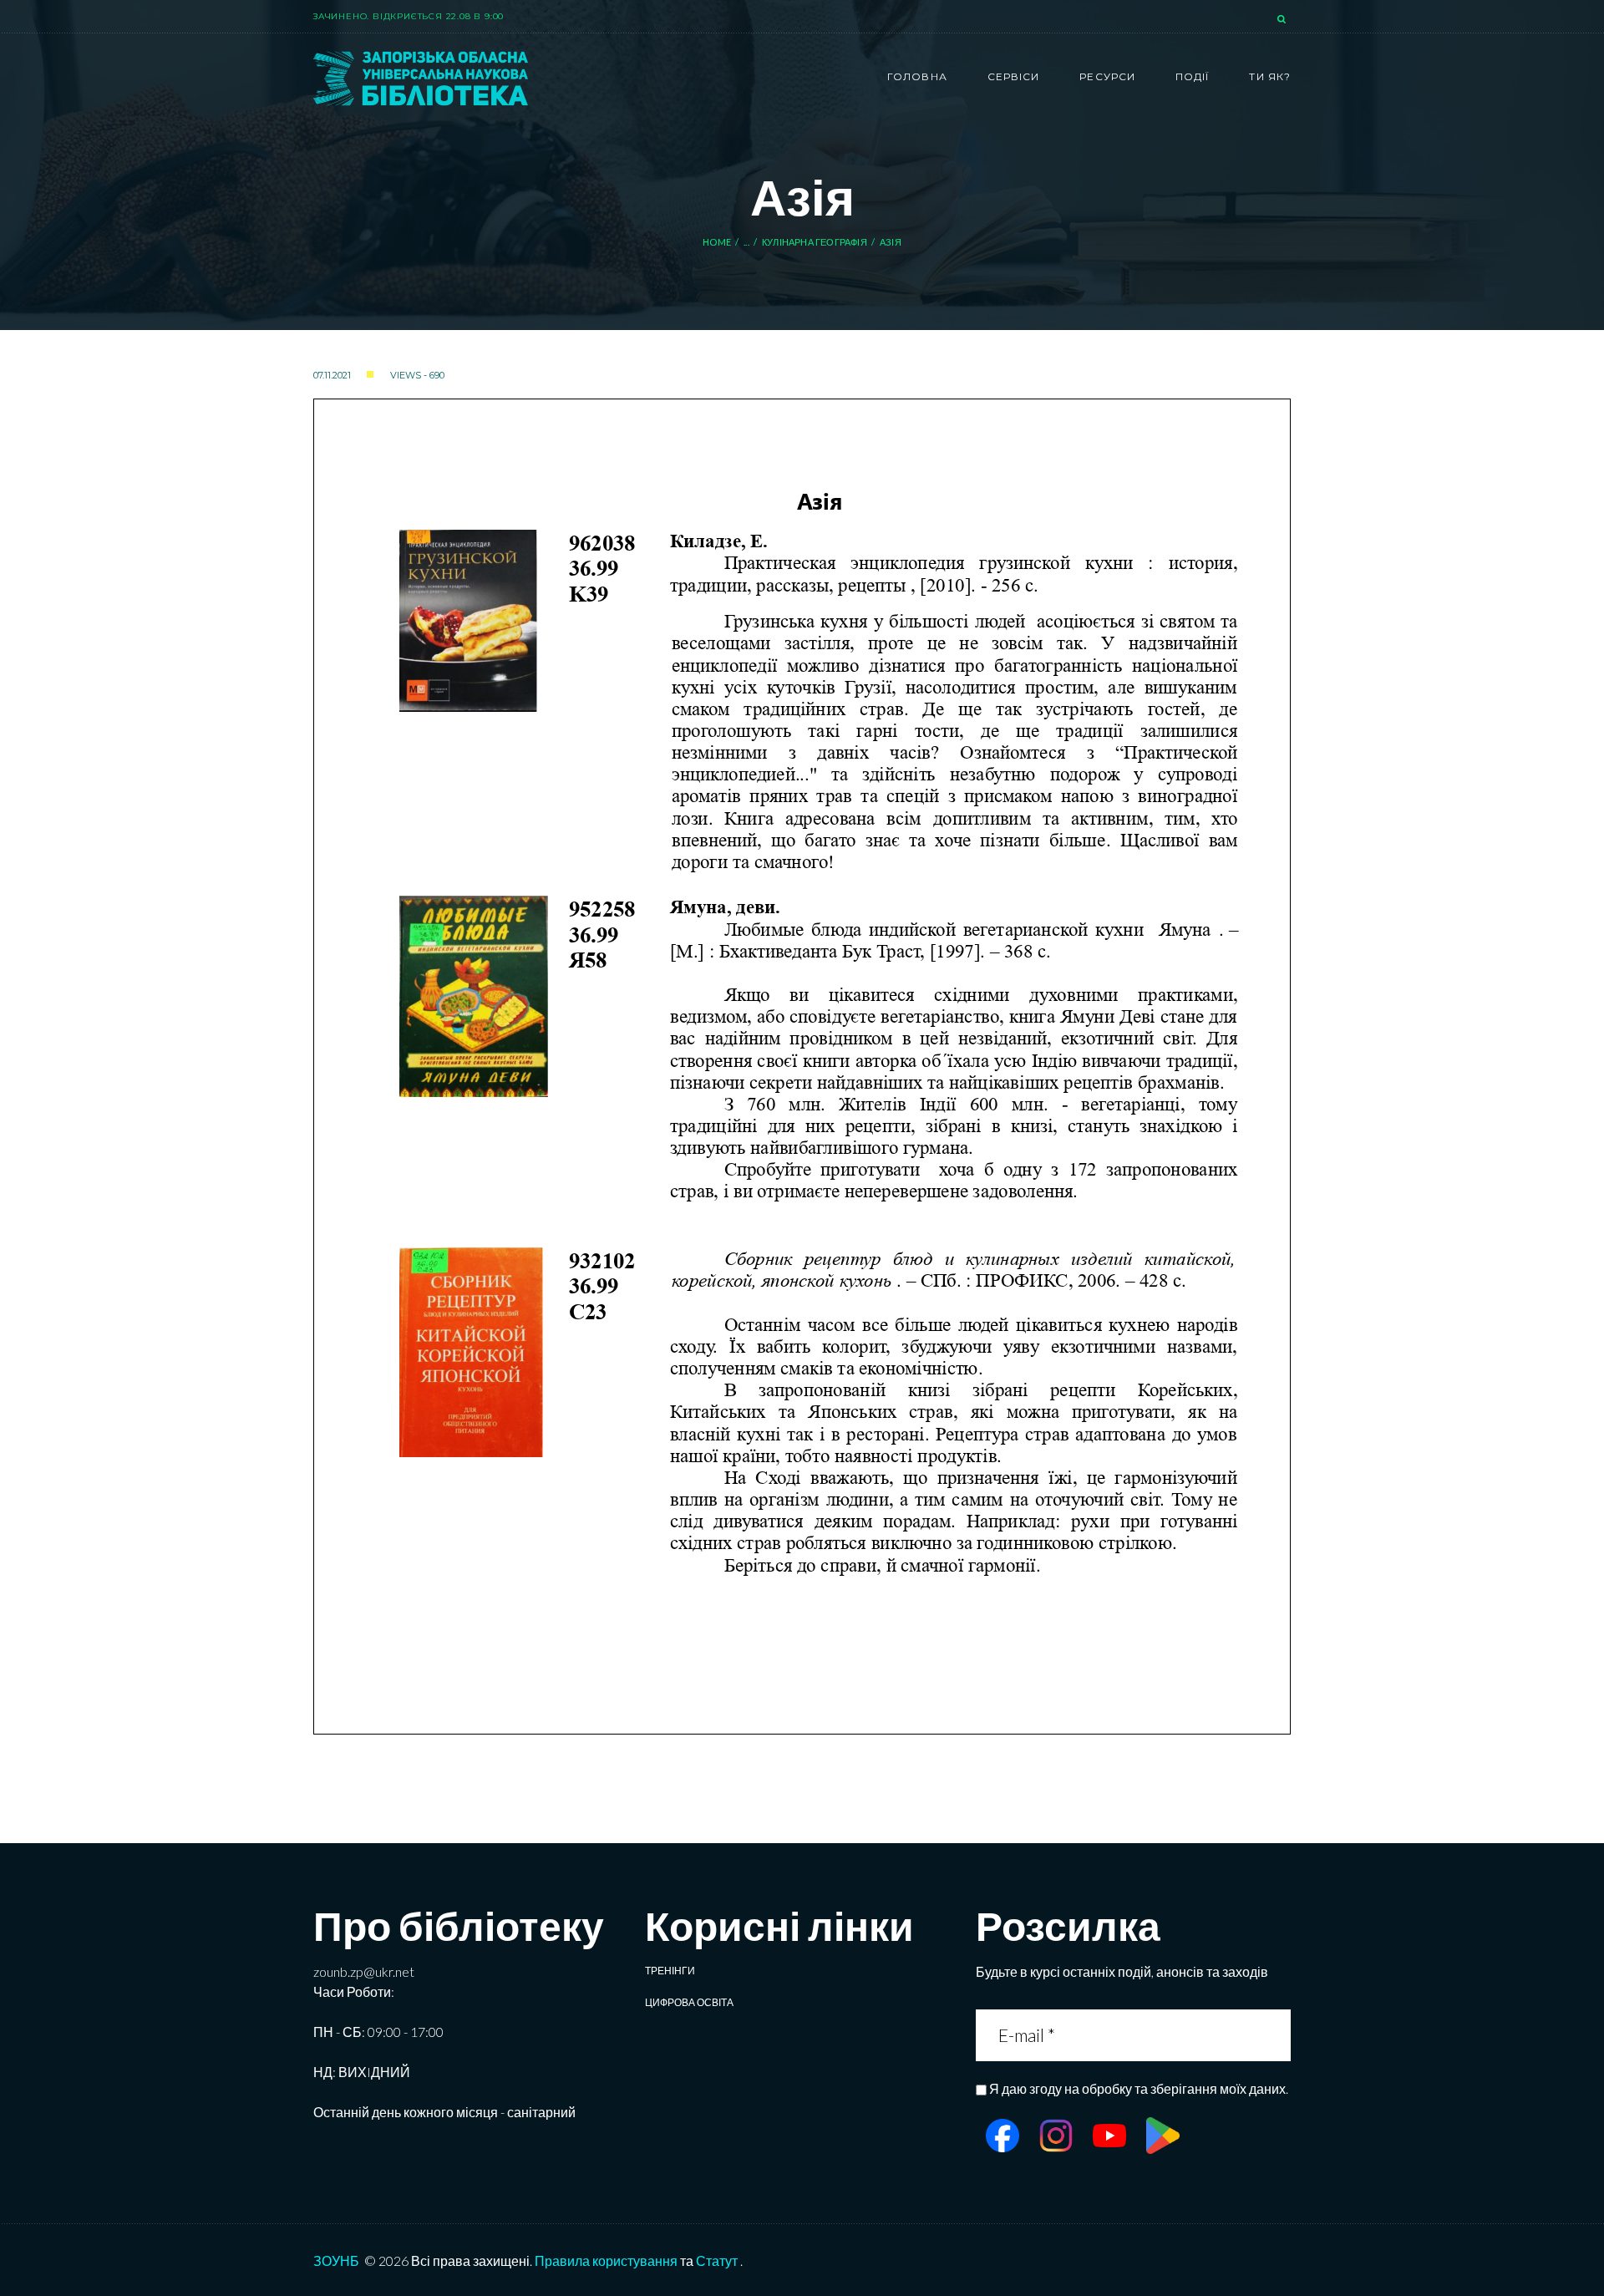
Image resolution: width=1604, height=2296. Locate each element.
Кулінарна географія (815, 242)
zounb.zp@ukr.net (364, 1971)
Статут (717, 2260)
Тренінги (670, 1971)
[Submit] (1276, 2035)
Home (717, 242)
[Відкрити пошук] (1283, 20)
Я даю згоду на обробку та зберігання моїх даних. (1139, 2088)
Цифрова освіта (689, 2002)
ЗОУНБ (336, 2260)
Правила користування (606, 2260)
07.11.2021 (332, 375)
